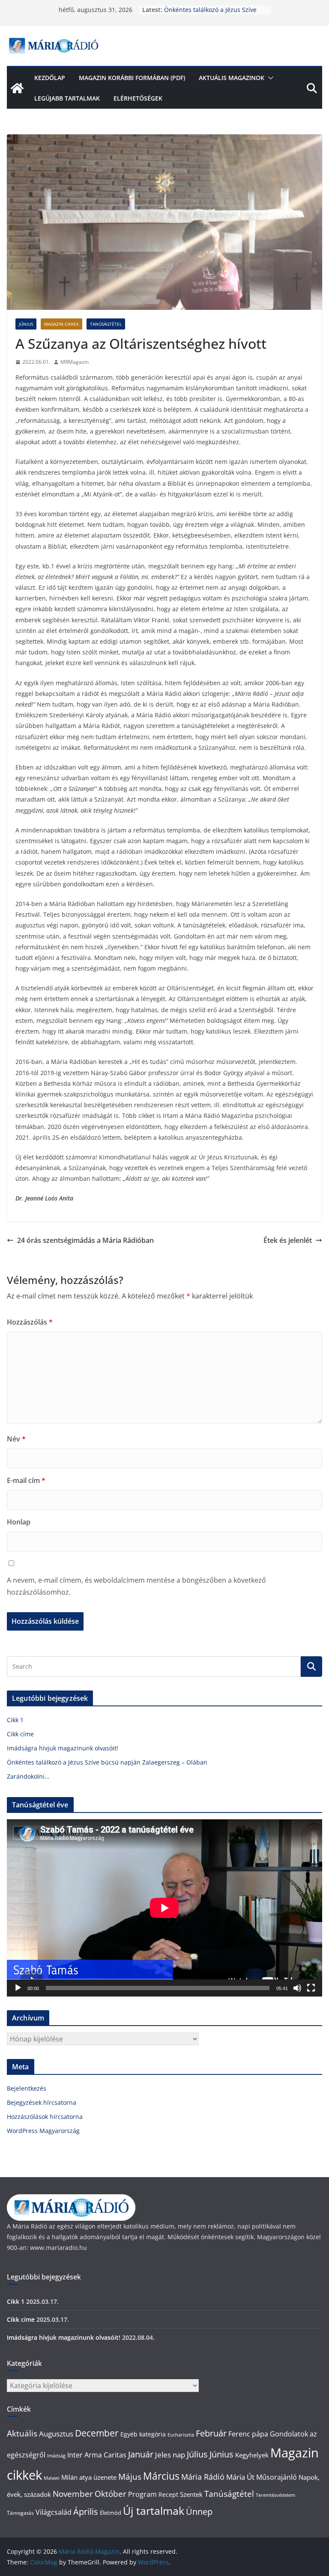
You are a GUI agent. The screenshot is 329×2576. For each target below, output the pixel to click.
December (97, 2433)
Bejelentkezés (27, 2088)
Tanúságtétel (106, 324)
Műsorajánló (277, 2477)
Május (130, 2476)
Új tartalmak (154, 2511)
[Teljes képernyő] (311, 1988)
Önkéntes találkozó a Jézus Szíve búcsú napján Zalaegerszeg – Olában (107, 1762)
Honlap (19, 1522)
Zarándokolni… (28, 1776)
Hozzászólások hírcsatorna (45, 2117)
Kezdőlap (50, 78)
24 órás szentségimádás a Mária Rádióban (85, 1240)
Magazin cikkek (61, 324)
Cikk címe (20, 1734)
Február (211, 2433)
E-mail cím (26, 1480)
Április (86, 2512)
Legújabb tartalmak (67, 98)
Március (161, 2476)
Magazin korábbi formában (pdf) (132, 78)
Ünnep (199, 2512)
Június (26, 324)
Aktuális (22, 2433)
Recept (168, 2494)
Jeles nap (170, 2454)
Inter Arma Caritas (97, 2455)
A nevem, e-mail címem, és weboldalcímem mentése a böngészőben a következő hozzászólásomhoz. (136, 1586)
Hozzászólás (30, 1322)
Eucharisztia (181, 2435)
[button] (269, 78)
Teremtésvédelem (275, 2495)
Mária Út (240, 2477)
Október (111, 2494)
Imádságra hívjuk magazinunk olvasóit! (63, 1748)
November (73, 2494)
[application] (164, 1908)
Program (142, 2494)
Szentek (191, 2494)
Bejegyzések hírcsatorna (42, 2102)
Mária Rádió (203, 2477)
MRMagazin (75, 362)
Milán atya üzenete (89, 2477)
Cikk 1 (15, 1720)
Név (16, 1439)
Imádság (56, 2456)
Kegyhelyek (252, 2455)
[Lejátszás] (18, 1988)
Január (141, 2454)
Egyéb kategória (143, 2434)
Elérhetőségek (138, 98)
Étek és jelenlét (288, 1240)
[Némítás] (297, 1988)
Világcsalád (54, 2512)
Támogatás (20, 2513)
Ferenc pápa (248, 2434)
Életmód (111, 2513)
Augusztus (56, 2433)
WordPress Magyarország (43, 2131)
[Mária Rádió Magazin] (17, 88)
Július (197, 2454)
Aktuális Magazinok (232, 78)
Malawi (52, 2478)
